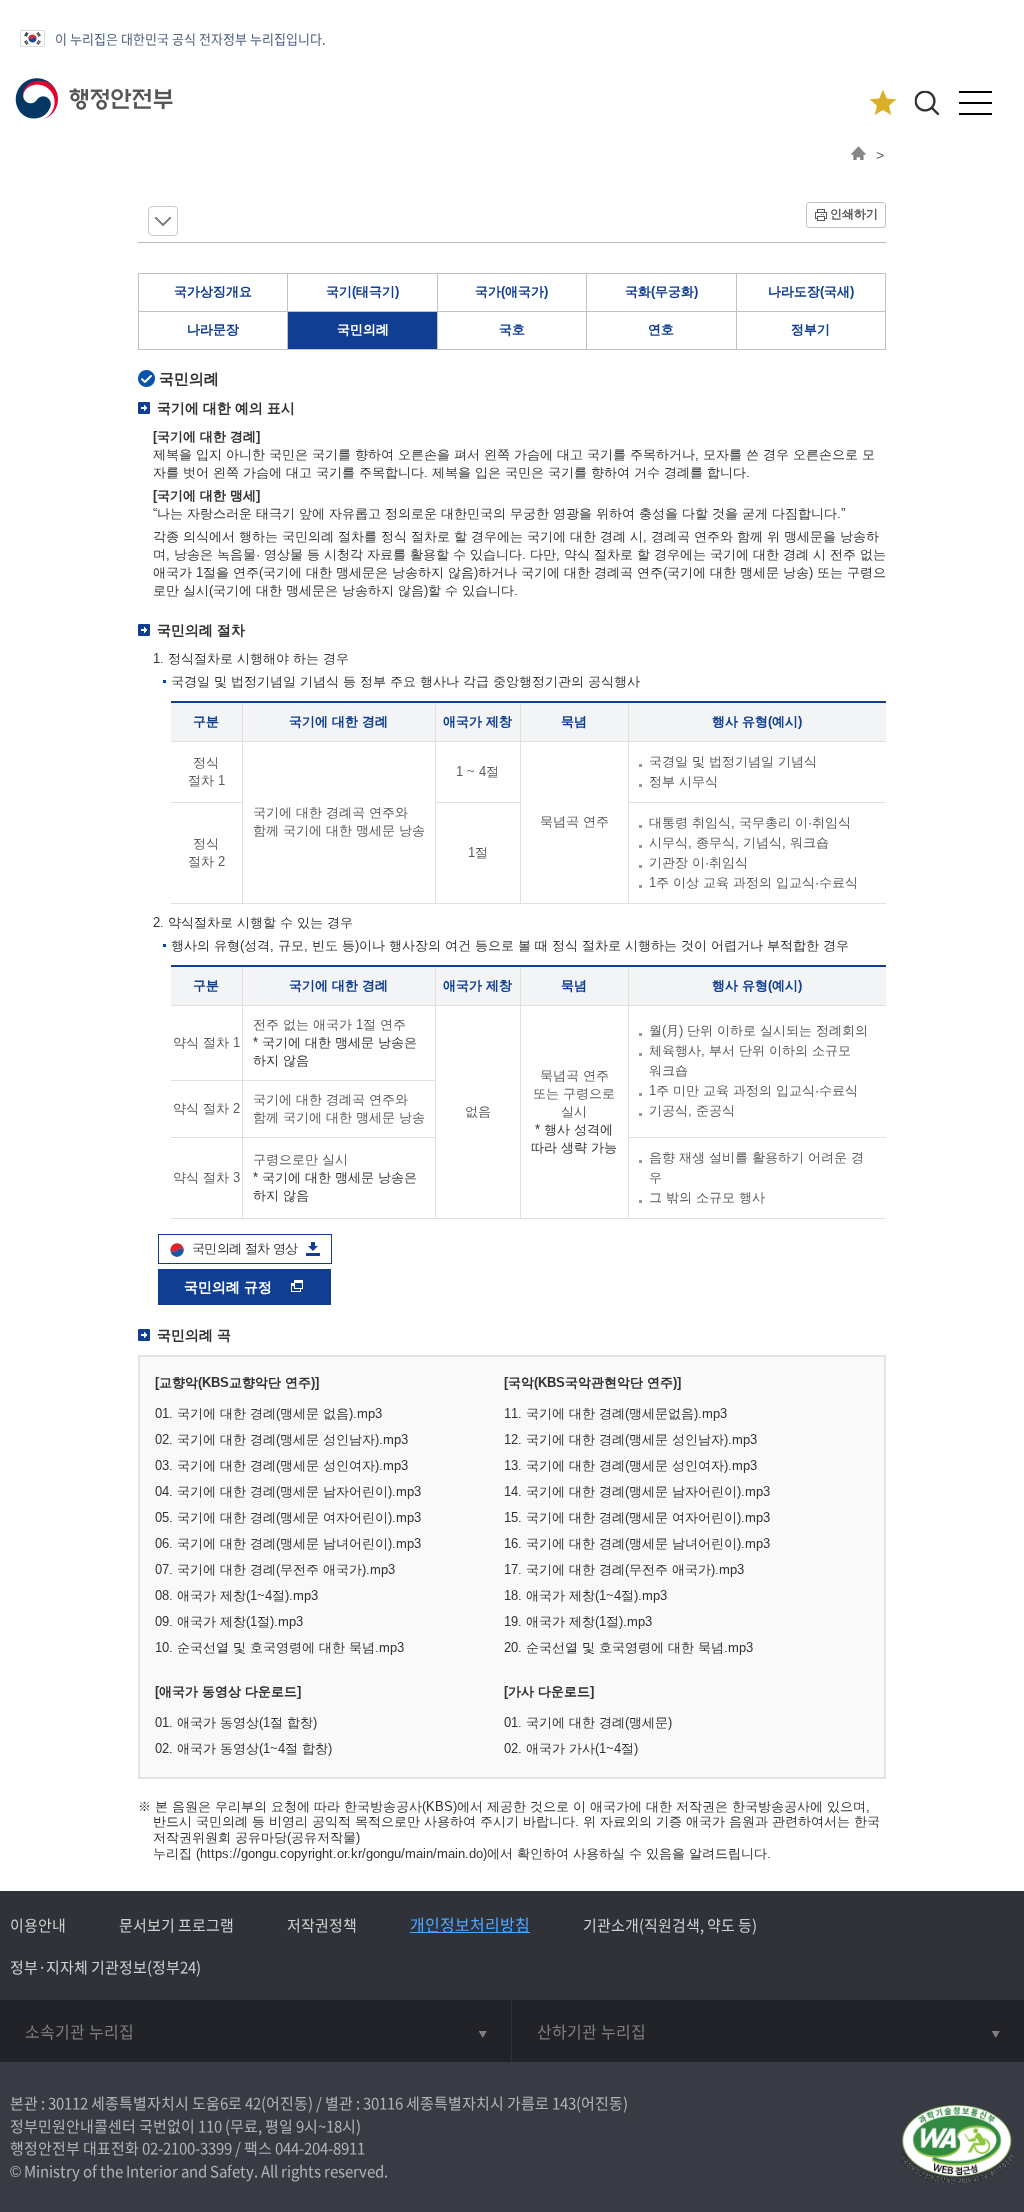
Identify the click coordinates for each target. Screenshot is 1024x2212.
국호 (512, 329)
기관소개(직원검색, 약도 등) (670, 1925)
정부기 (810, 329)
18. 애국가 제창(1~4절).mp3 (585, 1595)
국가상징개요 (213, 291)
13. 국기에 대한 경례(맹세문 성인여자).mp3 (630, 1465)
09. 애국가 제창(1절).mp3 (229, 1621)
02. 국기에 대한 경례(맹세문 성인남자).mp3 (281, 1439)
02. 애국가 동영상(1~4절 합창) (243, 1748)
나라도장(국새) (811, 291)
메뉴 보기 (163, 221)
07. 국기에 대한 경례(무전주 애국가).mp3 (275, 1569)
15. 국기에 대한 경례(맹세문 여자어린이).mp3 (637, 1517)
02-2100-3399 (187, 2148)
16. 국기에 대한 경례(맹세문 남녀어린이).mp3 (637, 1543)
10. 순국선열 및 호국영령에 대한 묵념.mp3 (279, 1647)
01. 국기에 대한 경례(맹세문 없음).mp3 (268, 1413)
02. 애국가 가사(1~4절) (571, 1748)
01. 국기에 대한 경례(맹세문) (588, 1722)
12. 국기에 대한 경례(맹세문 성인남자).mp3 (630, 1439)
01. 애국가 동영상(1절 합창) (236, 1722)
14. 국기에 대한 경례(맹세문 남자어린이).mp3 (637, 1491)
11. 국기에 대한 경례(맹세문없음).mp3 (615, 1413)
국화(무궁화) (661, 291)
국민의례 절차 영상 (245, 1248)
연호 (661, 329)
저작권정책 (322, 1925)
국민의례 (363, 329)
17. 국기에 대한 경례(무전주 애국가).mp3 (624, 1569)
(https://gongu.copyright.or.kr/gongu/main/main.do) (341, 1853)
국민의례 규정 (230, 1287)
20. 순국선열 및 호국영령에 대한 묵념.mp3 (628, 1647)
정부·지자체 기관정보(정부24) (105, 1967)
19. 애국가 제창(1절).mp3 (578, 1621)
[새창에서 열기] (956, 2145)
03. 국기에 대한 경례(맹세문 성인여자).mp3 (281, 1465)
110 (210, 2126)
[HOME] (858, 155)
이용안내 (38, 1925)
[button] (926, 102)
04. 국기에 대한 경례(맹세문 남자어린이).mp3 (288, 1491)
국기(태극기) (362, 291)
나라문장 (213, 329)
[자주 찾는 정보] (882, 103)
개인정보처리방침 (470, 1924)
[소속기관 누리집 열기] (255, 2031)
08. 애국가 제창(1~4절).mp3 (236, 1595)
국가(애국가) (511, 291)
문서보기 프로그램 (176, 1925)
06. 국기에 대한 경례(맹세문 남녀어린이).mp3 (288, 1543)
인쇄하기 (854, 214)
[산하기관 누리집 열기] (768, 2031)
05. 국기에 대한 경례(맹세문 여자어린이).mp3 (288, 1517)
